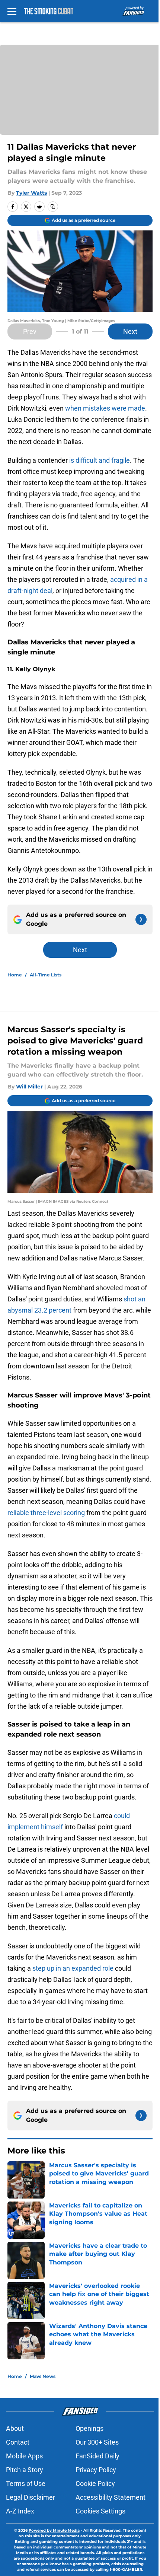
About (15, 2428)
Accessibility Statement (111, 2497)
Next (130, 331)
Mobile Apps (24, 2456)
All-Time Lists (46, 975)
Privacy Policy (96, 2470)
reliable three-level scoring (46, 1513)
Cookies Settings (100, 2511)
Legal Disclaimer (31, 2497)
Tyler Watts (31, 193)
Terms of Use (26, 2483)
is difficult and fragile (99, 460)
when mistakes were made (105, 408)
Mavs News (43, 2376)
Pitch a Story (25, 2470)
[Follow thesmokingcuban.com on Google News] (141, 919)
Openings (89, 2428)
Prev (30, 331)
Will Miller (29, 1087)
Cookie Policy (95, 2483)
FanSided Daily (97, 2456)
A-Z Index (20, 2511)
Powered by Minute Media (54, 2530)
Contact (18, 2442)
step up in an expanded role (73, 1968)
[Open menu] (12, 11)
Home (15, 975)
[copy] (53, 207)
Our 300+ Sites (97, 2442)
